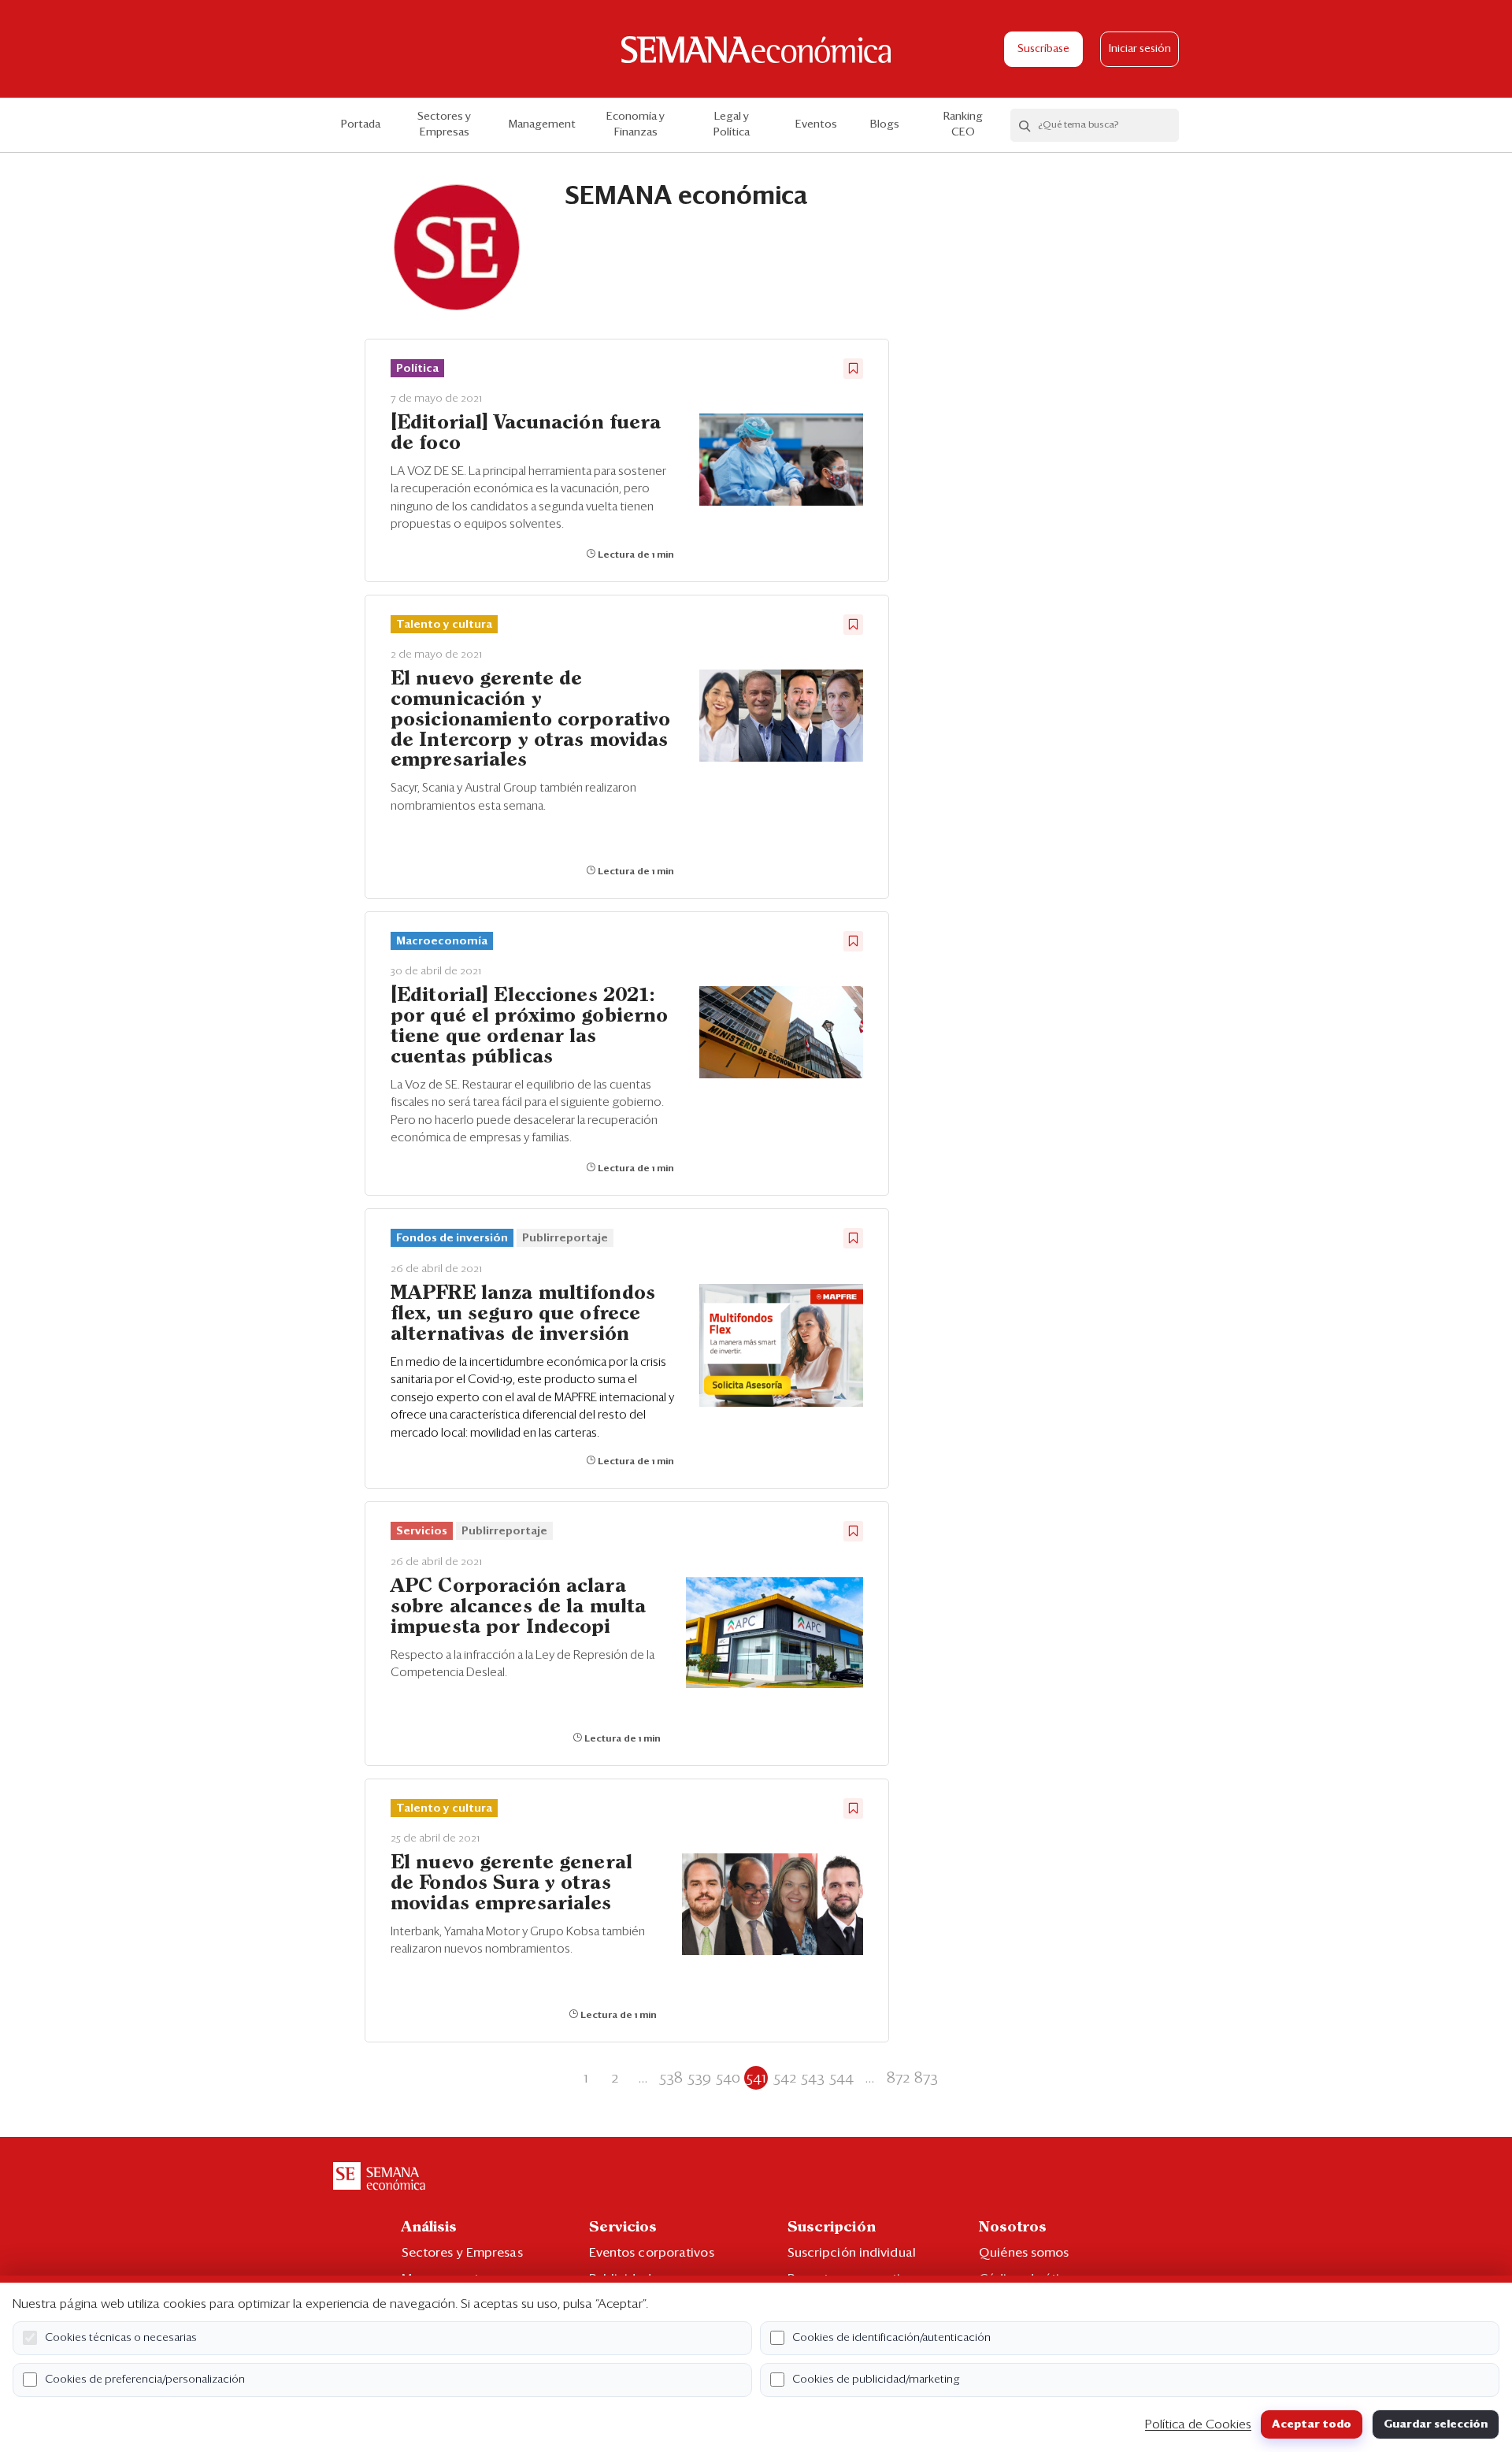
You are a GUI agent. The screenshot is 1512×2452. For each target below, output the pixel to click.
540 (728, 2078)
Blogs (885, 124)
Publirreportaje (565, 1238)
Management (542, 124)
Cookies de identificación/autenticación (891, 2338)
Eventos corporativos (652, 2253)
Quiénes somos (1024, 2253)
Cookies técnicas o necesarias (121, 2338)
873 (926, 2078)
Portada (361, 124)
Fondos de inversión (452, 1238)
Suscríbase (1043, 49)
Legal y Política (732, 124)
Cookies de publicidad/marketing (876, 2380)
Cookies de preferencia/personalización (145, 2380)
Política (417, 369)
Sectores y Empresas (444, 124)
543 (813, 2078)
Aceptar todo (1312, 2424)
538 (671, 2078)
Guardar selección (1436, 2424)
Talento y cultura (444, 625)
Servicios (422, 1531)
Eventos (816, 124)
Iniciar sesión (1140, 49)
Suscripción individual (852, 2253)
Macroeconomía (442, 941)
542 (785, 2078)
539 (699, 2078)
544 (841, 2078)
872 (898, 2078)
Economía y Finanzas (636, 124)
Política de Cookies (1198, 2424)
